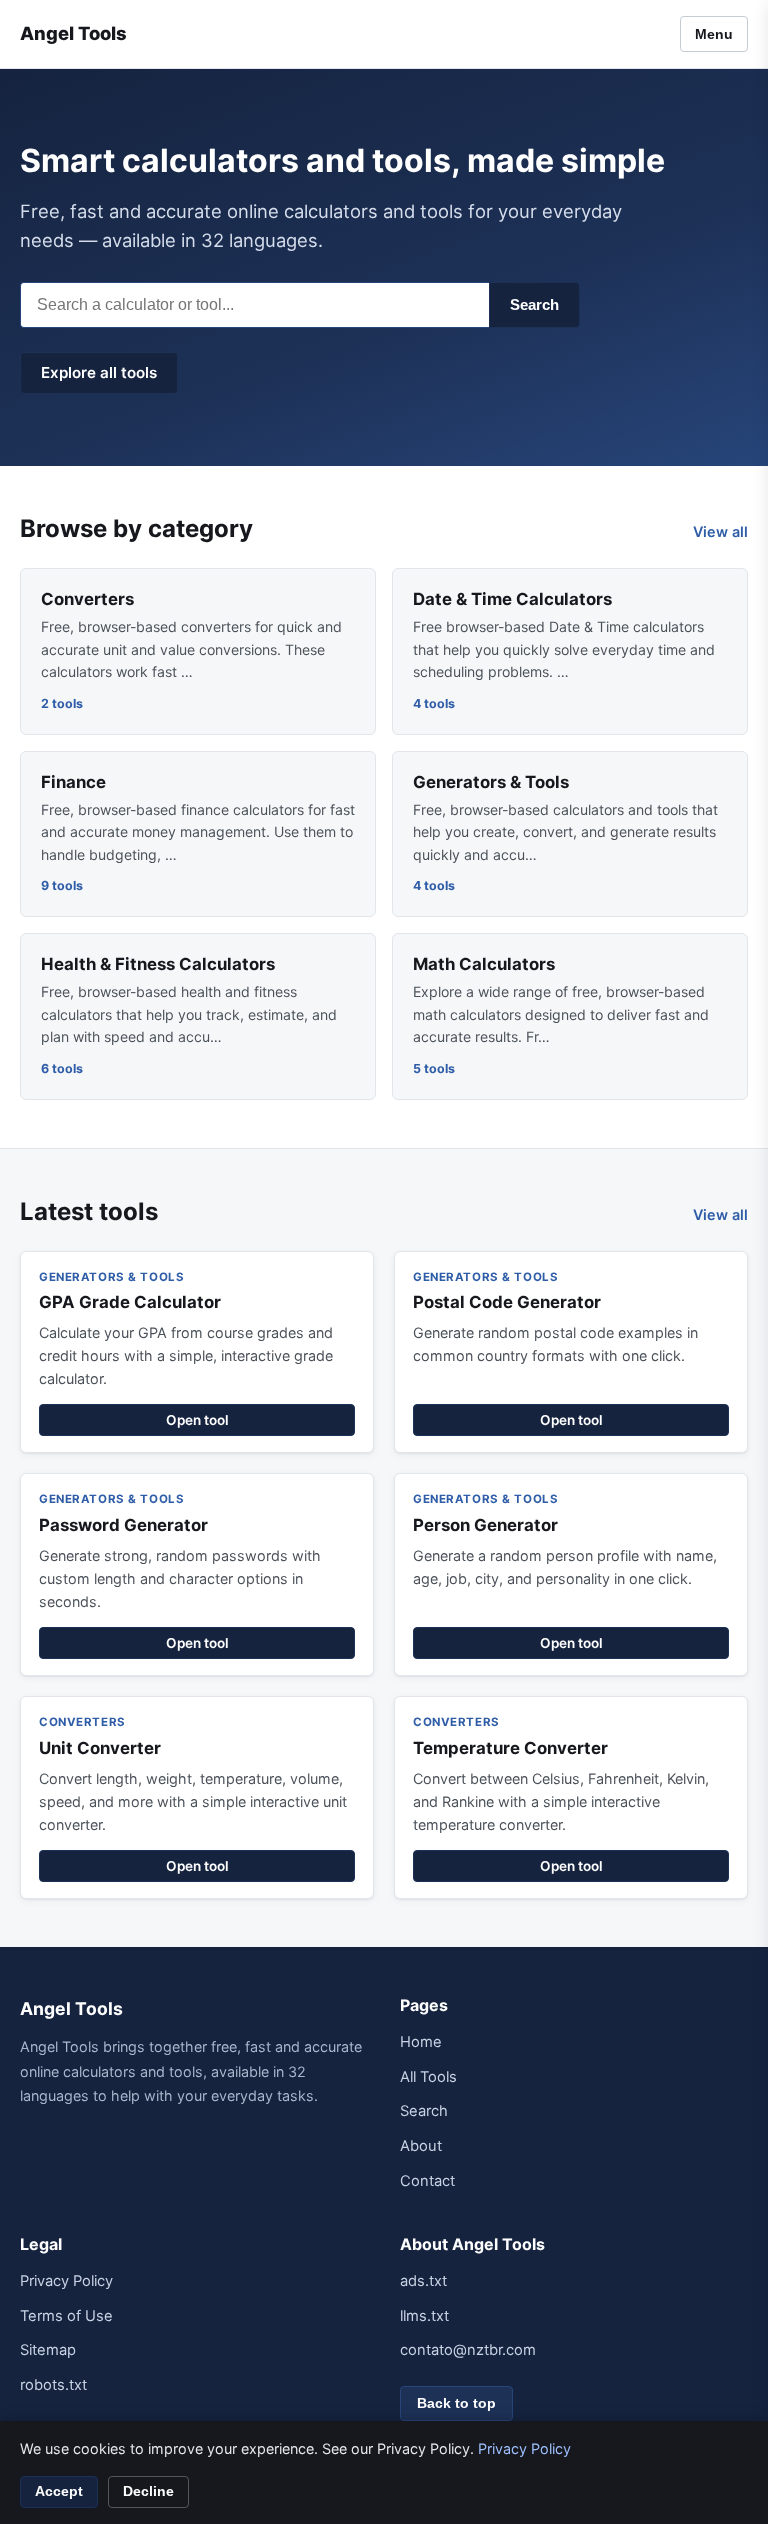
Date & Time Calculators (512, 599)
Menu (714, 34)
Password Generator (123, 1525)
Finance (73, 782)
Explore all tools (99, 372)
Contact (427, 2181)
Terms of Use (66, 2316)
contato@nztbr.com (468, 2350)
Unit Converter (100, 1748)
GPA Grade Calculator (130, 1302)
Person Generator (485, 1525)
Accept (59, 2491)
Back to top (456, 2403)
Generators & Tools (491, 782)
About (421, 2146)
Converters (87, 599)
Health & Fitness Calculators (158, 964)
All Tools (428, 2077)
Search (534, 304)
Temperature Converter (510, 1748)
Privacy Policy (66, 2281)
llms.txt (424, 2316)
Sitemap (48, 2350)
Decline (148, 2491)
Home (421, 2042)
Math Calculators (484, 964)
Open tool (197, 1420)
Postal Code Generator (507, 1302)
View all (720, 531)
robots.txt (53, 2385)
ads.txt (423, 2281)
